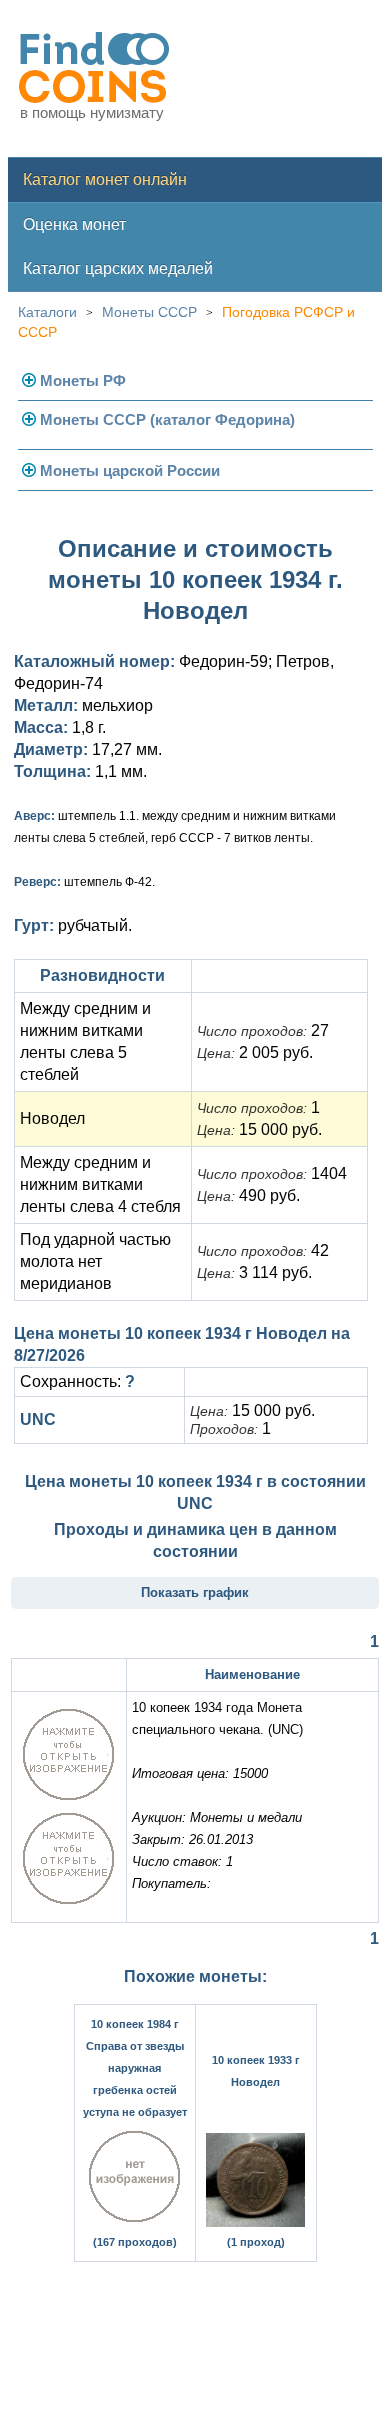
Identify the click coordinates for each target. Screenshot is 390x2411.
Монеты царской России (130, 470)
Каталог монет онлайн (105, 179)
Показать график (195, 1592)
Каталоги (47, 312)
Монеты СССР (149, 312)
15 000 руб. (259, 1129)
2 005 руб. (255, 1052)
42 (263, 1250)
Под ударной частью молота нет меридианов (95, 1261)
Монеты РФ (83, 380)
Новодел (52, 1118)
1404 (272, 1173)
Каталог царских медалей (118, 268)
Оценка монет (74, 224)
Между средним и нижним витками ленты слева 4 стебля (100, 1184)
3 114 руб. (254, 1272)
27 (263, 1030)
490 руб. (248, 1195)
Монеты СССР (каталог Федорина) (167, 419)
